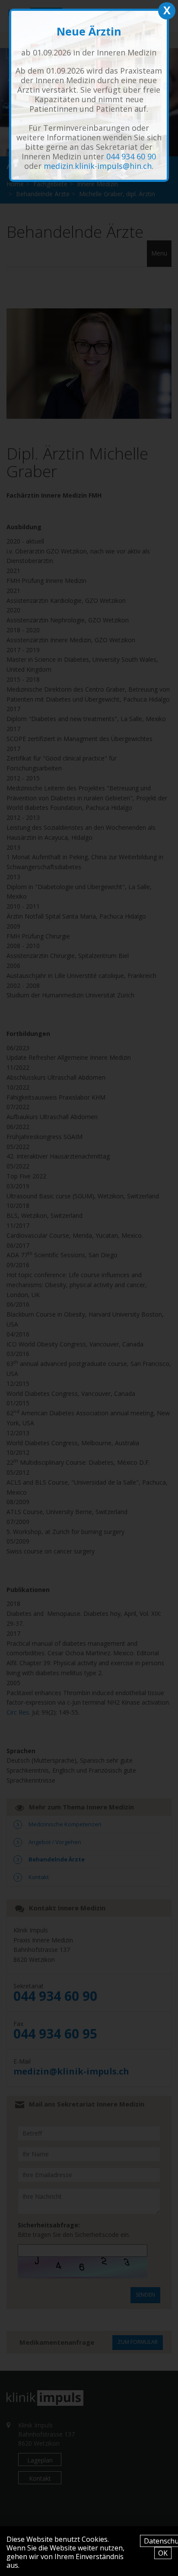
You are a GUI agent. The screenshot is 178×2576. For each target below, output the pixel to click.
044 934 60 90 (131, 156)
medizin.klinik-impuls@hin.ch (98, 166)
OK (163, 2553)
